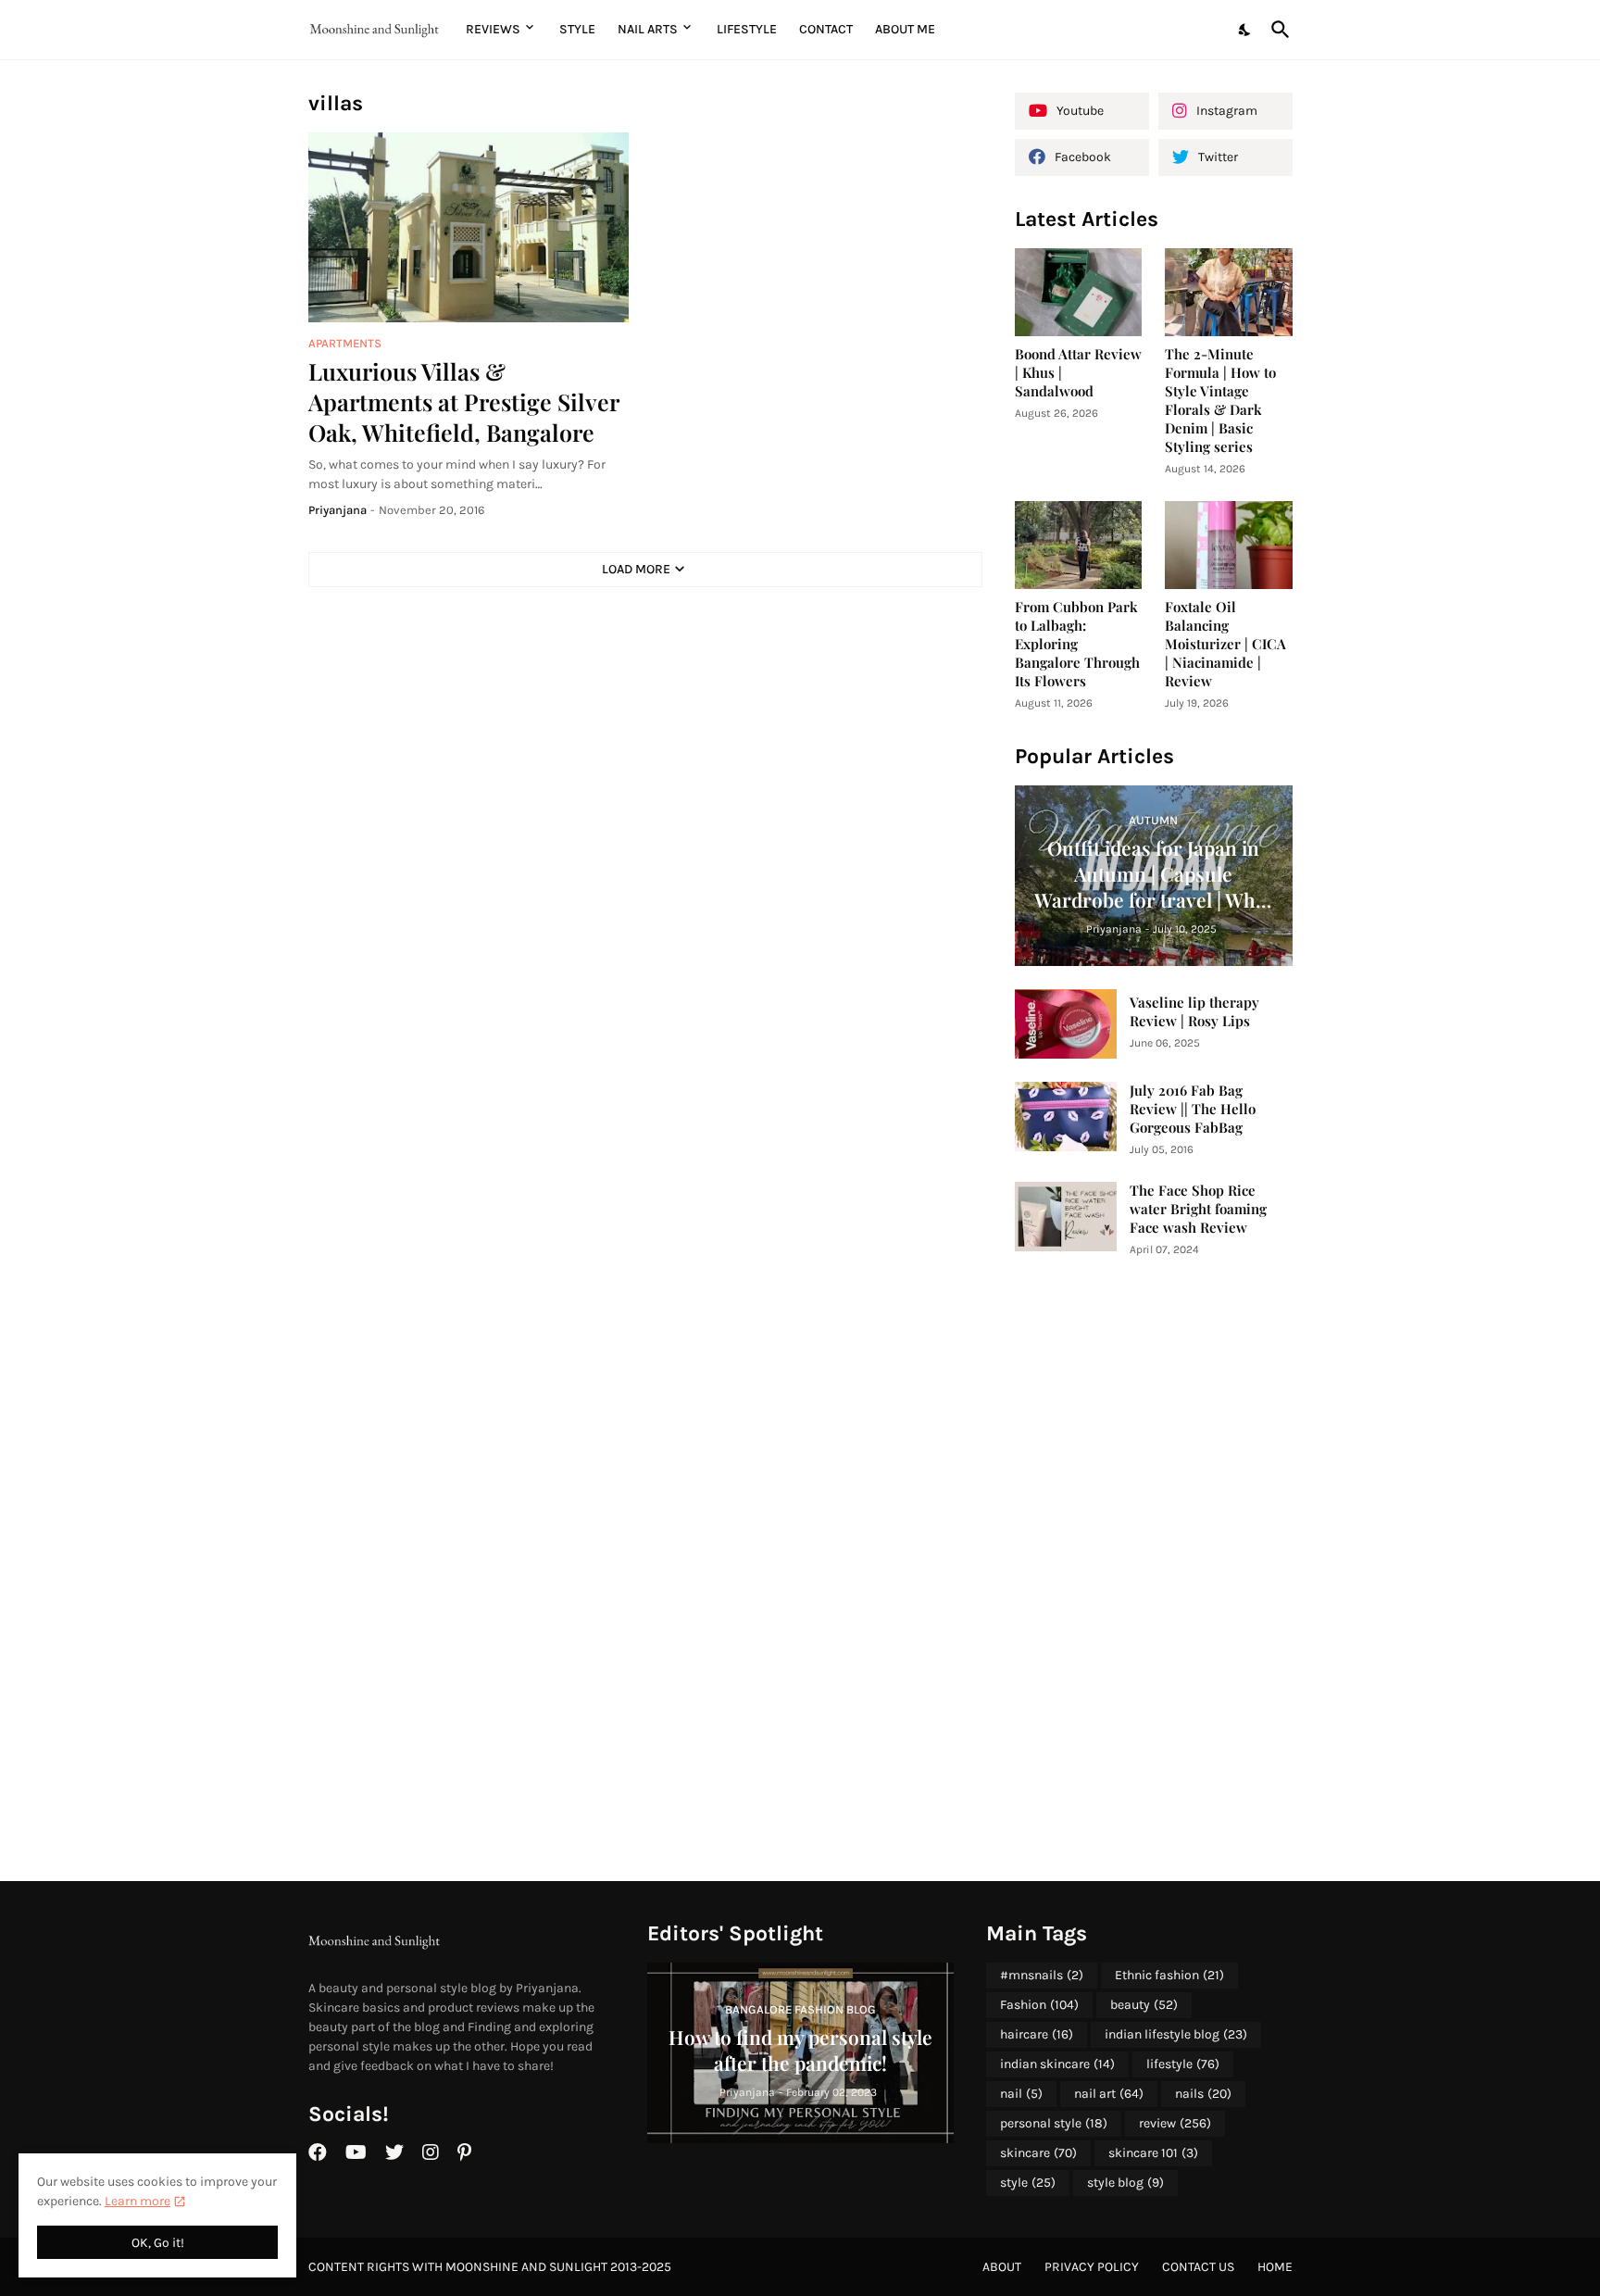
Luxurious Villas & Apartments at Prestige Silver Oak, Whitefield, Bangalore (463, 402)
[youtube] (356, 2152)
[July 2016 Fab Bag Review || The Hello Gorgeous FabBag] (1066, 1117)
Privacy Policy (1092, 2267)
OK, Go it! (158, 2243)
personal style (1054, 2123)
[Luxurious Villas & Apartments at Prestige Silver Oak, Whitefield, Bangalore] (469, 227)
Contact (826, 29)
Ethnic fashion (1169, 1975)
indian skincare (1057, 2064)
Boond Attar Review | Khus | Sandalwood (1078, 373)
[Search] (1277, 30)
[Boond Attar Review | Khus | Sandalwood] (1079, 292)
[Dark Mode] (1245, 30)
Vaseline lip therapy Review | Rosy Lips (1194, 1012)
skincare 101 (1153, 2153)
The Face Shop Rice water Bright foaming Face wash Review (1198, 1209)
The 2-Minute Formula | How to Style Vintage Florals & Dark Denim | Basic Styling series (1220, 401)
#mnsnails (1042, 1975)
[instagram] (431, 2152)
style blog (1125, 2183)
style (1028, 2183)
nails (1203, 2094)
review (1175, 2123)
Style (577, 29)
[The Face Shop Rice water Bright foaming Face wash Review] (1066, 1217)
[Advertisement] (1154, 1570)
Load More (636, 569)
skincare (1038, 2153)
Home (1275, 2267)
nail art (1109, 2094)
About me (905, 29)
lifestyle (1183, 2064)
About (1002, 2267)
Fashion (1039, 2005)
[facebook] (318, 2152)
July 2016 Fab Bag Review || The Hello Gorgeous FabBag (1193, 1109)
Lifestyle (747, 29)
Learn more (137, 2201)
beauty (1144, 2005)
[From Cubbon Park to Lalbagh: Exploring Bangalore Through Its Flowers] (1079, 545)
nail (1021, 2094)
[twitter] (394, 2152)
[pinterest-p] (464, 2152)
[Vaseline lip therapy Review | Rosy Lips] (1066, 1024)
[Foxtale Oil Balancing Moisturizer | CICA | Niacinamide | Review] (1229, 545)
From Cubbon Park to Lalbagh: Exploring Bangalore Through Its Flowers (1077, 644)
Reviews (493, 29)
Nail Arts (648, 29)
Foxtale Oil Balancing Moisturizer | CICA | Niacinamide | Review (1225, 644)
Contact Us (1198, 2267)
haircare (1037, 2034)
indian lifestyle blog (1176, 2034)
